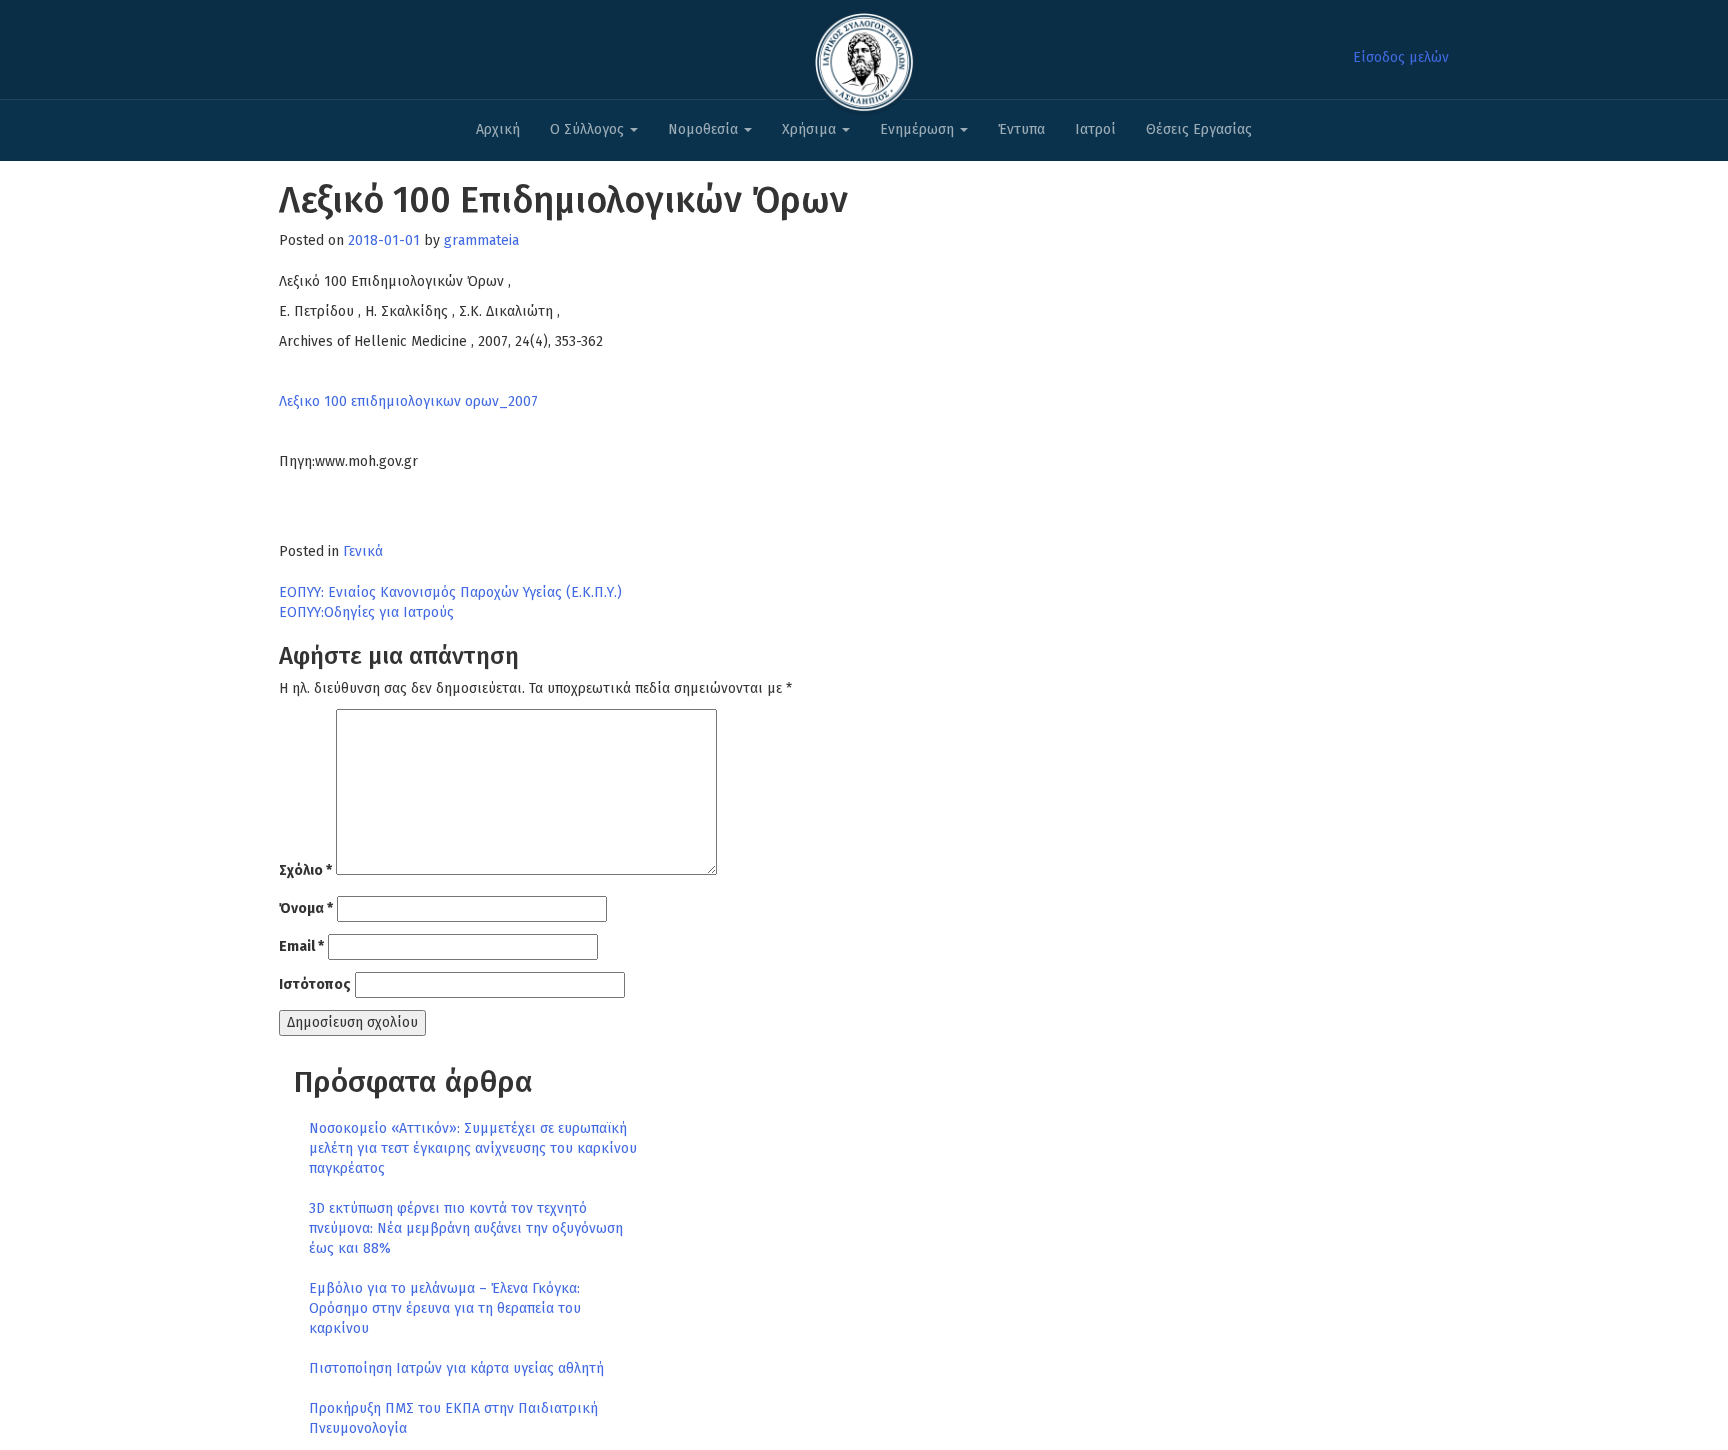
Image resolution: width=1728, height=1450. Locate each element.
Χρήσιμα (811, 129)
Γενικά (363, 551)
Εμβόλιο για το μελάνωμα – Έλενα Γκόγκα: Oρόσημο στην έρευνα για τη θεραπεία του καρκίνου (445, 1308)
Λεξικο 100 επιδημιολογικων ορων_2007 (408, 401)
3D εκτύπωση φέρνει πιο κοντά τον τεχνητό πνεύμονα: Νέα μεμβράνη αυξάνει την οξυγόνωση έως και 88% (466, 1228)
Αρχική (498, 129)
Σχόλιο (305, 870)
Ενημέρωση (919, 129)
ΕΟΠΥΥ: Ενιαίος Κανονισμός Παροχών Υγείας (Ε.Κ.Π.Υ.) (450, 592)
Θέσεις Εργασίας (1199, 129)
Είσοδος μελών (1401, 57)
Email (301, 946)
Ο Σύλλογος (589, 129)
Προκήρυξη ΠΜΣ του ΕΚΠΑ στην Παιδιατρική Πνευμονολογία (453, 1418)
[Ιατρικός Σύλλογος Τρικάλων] (864, 56)
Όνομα (306, 908)
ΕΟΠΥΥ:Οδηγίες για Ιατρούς (366, 612)
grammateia (481, 240)
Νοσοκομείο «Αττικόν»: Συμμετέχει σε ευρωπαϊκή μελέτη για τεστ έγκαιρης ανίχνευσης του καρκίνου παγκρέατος (473, 1148)
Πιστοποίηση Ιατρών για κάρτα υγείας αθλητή (456, 1368)
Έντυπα (1021, 129)
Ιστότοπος (315, 984)
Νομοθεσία (705, 129)
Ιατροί (1095, 129)
